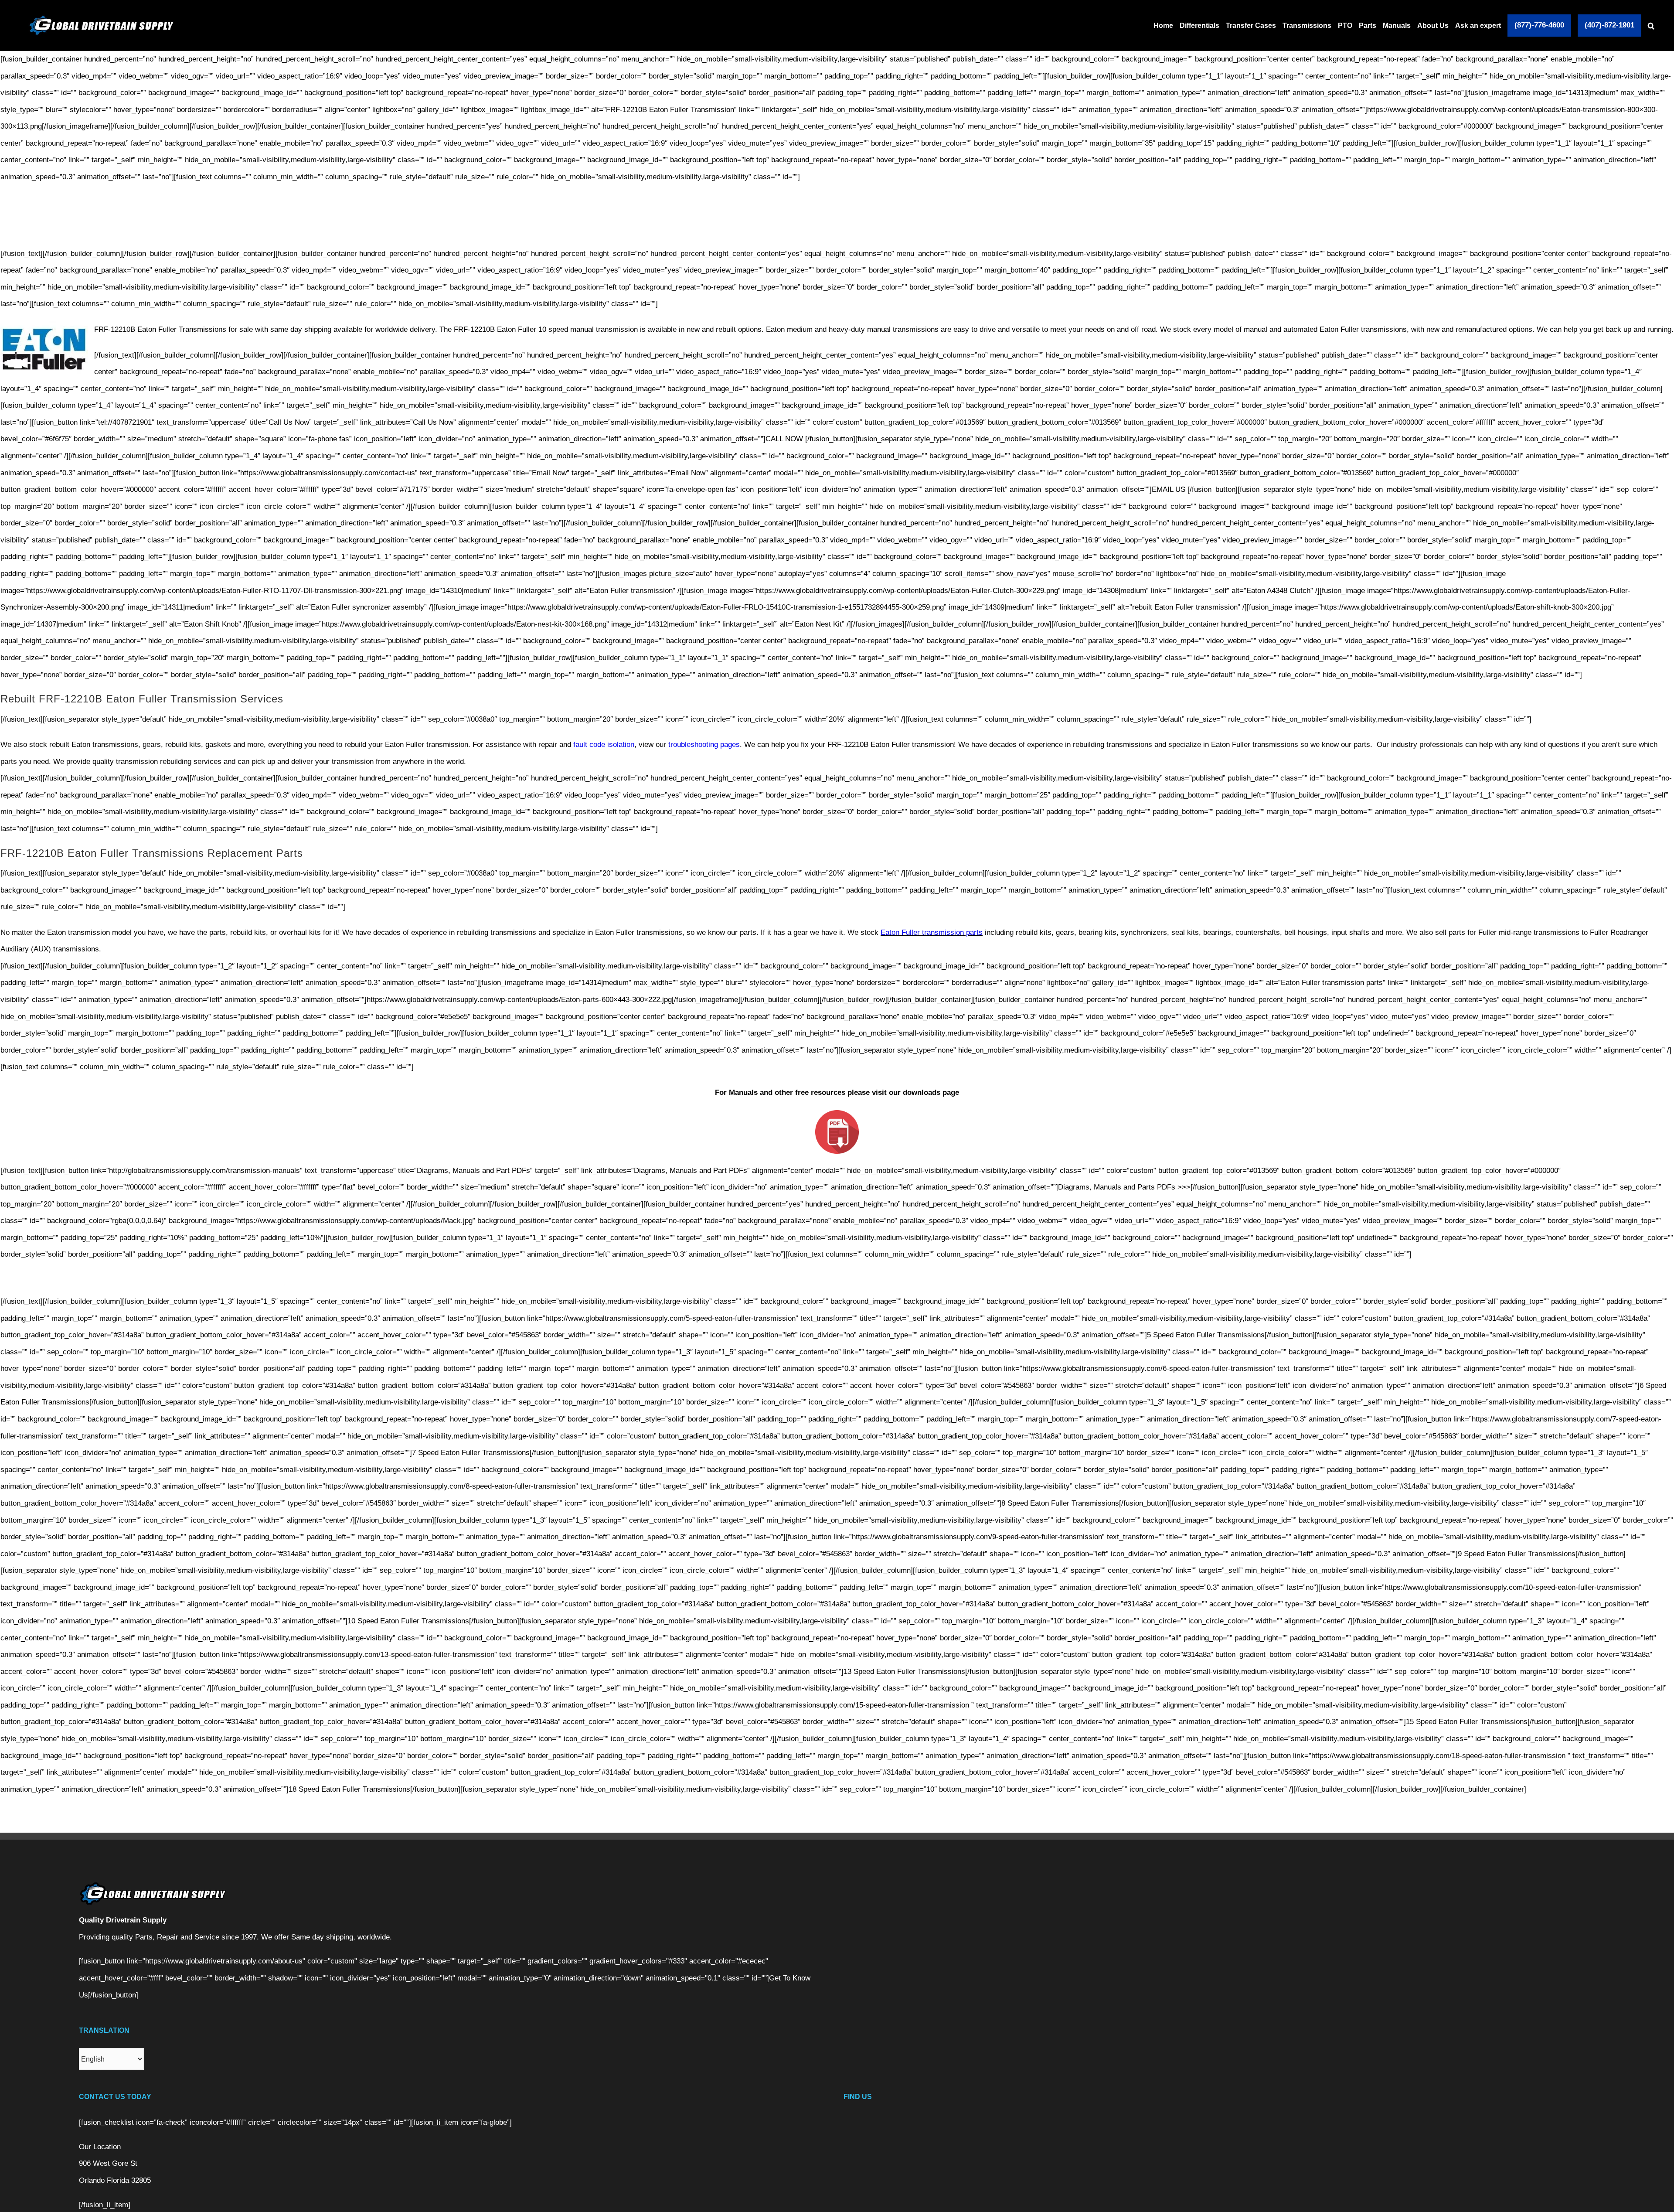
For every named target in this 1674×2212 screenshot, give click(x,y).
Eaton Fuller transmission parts (932, 932)
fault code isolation (604, 745)
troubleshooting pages (703, 745)
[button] (1651, 26)
